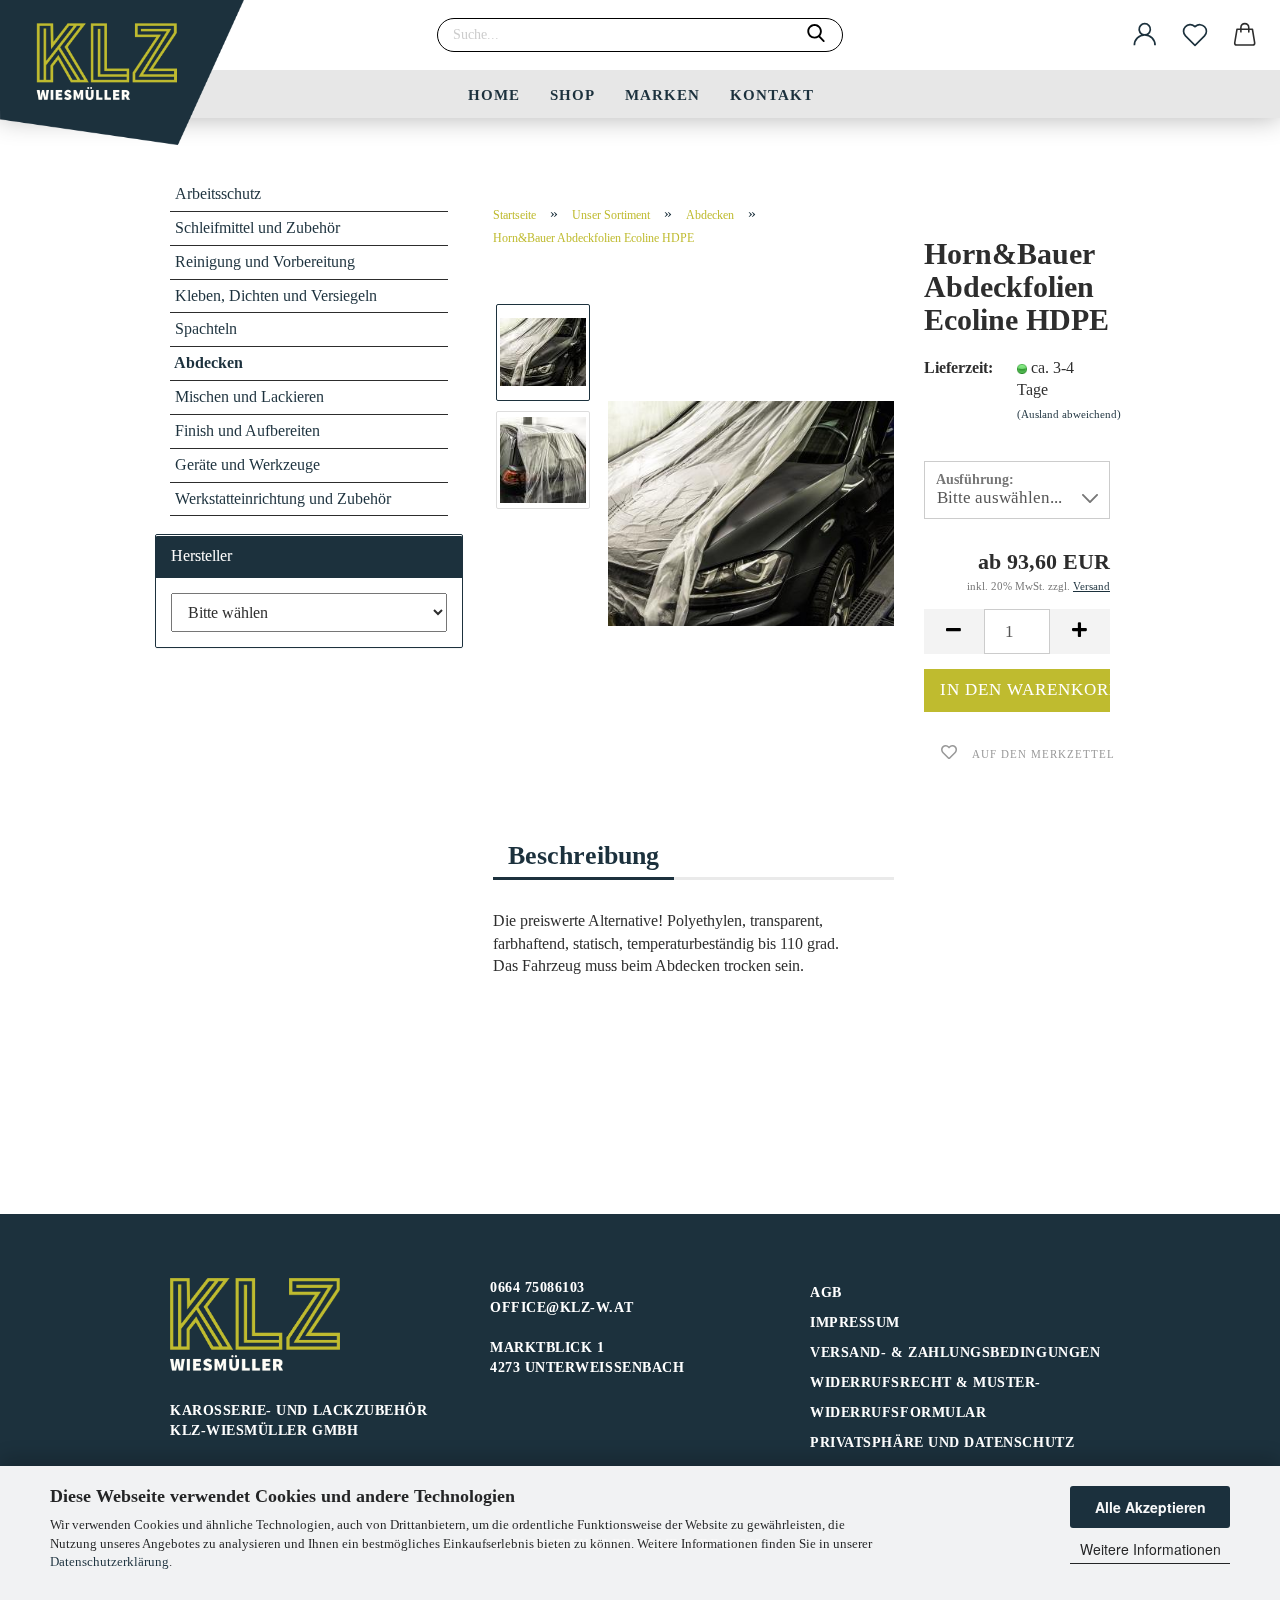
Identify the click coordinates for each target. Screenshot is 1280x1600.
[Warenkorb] (1245, 35)
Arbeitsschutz (218, 193)
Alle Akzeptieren (1150, 1507)
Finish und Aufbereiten (247, 430)
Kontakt (772, 95)
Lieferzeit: (955, 367)
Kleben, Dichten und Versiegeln (276, 295)
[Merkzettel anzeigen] (1195, 35)
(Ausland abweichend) (1069, 414)
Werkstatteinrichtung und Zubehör (283, 498)
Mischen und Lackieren (249, 396)
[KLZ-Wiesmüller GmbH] (129, 80)
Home (494, 95)
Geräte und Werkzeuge (247, 464)
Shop (572, 95)
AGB (826, 1292)
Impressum (855, 1322)
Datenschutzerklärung (109, 1561)
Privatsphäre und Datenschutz (942, 1442)
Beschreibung (583, 855)
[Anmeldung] (1145, 35)
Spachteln (206, 328)
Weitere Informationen (1150, 1549)
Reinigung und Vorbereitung (265, 261)
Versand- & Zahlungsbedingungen (955, 1352)
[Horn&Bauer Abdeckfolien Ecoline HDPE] (751, 511)
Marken (662, 95)
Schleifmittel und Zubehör (257, 227)
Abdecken (208, 362)
